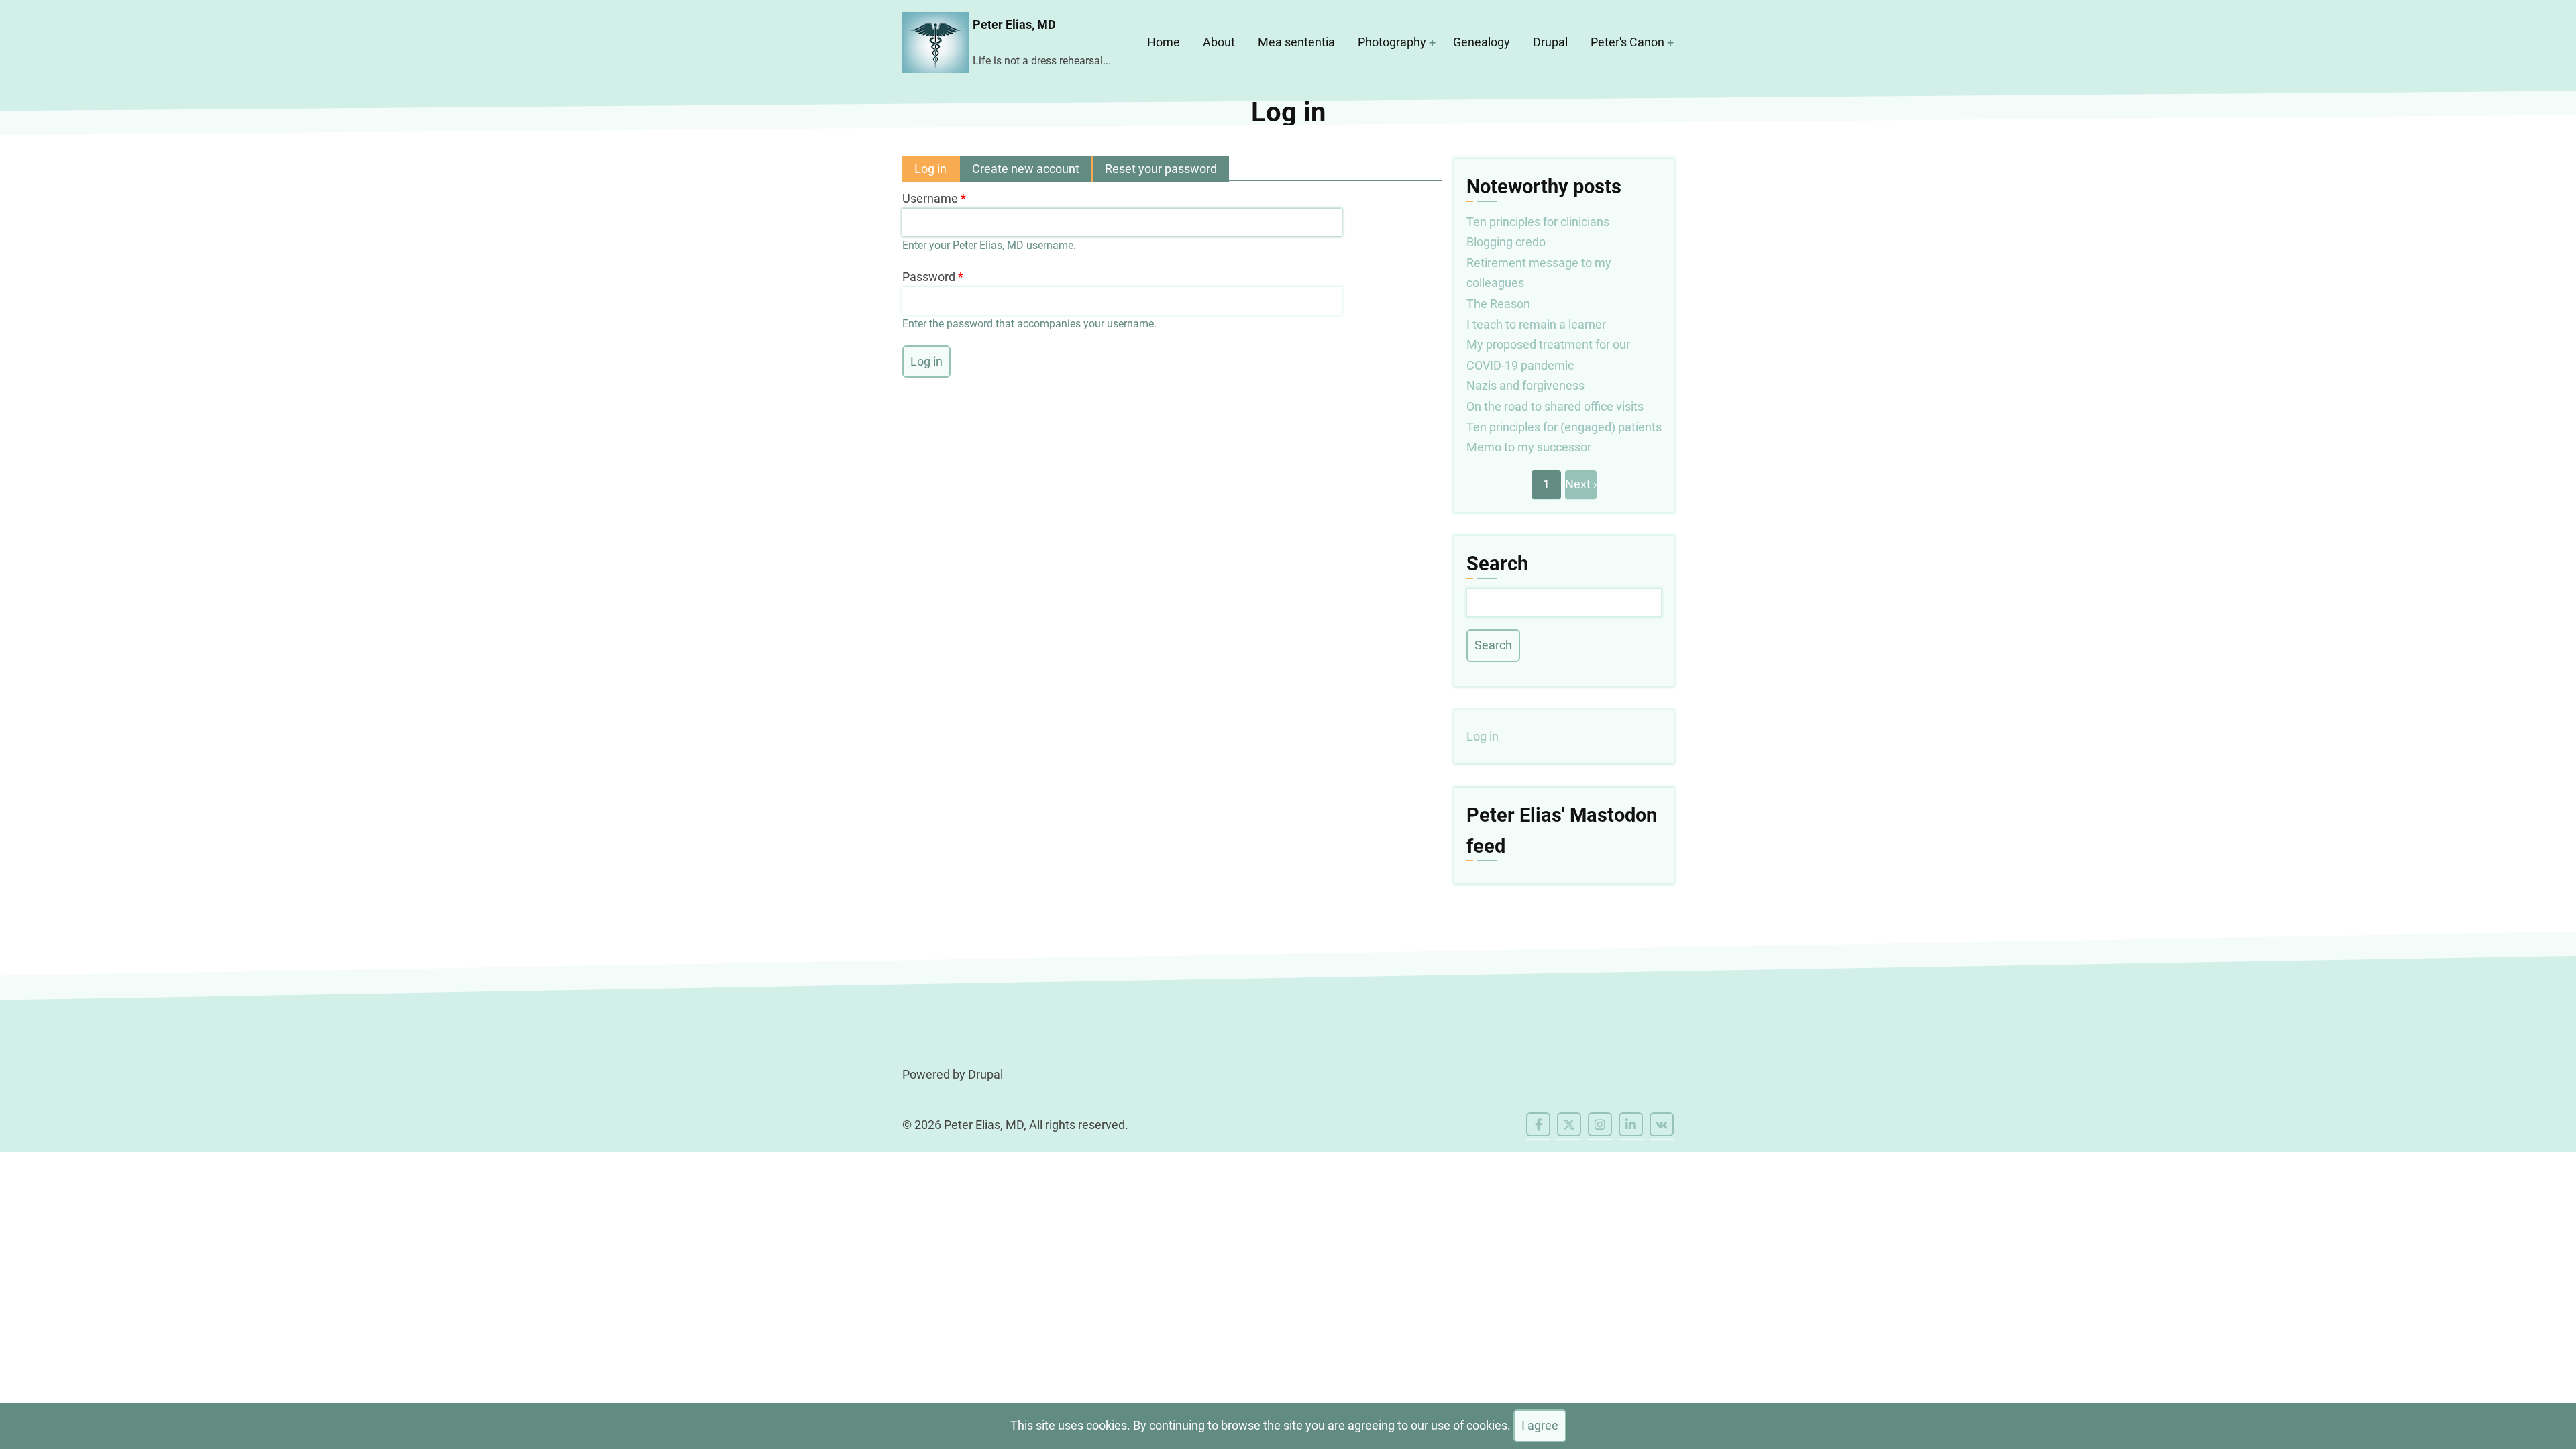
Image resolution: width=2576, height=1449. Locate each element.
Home (1164, 42)
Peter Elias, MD (1014, 24)
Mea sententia (1296, 42)
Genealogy (1482, 42)
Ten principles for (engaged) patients (1564, 427)
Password (929, 277)
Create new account (1026, 169)
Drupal (1550, 42)
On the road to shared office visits (1555, 406)
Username (930, 198)
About (1219, 42)
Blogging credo (1506, 242)
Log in (937, 172)
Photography (1392, 42)
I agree (1540, 1425)
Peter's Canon (1627, 42)
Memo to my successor (1529, 447)
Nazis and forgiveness (1525, 385)
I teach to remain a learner (1536, 324)
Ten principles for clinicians (1538, 222)
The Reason (1498, 304)
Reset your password (1161, 169)
